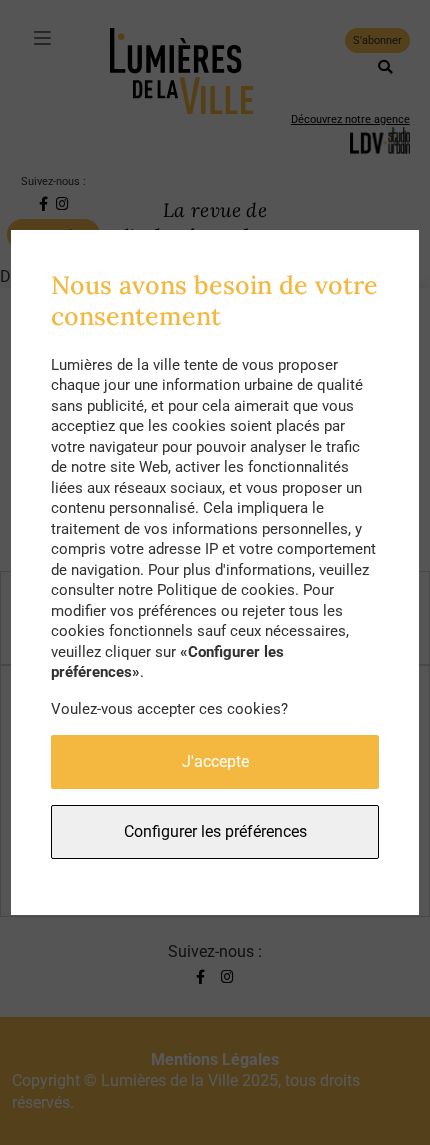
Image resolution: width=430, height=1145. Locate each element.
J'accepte (215, 761)
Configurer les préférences (215, 831)
